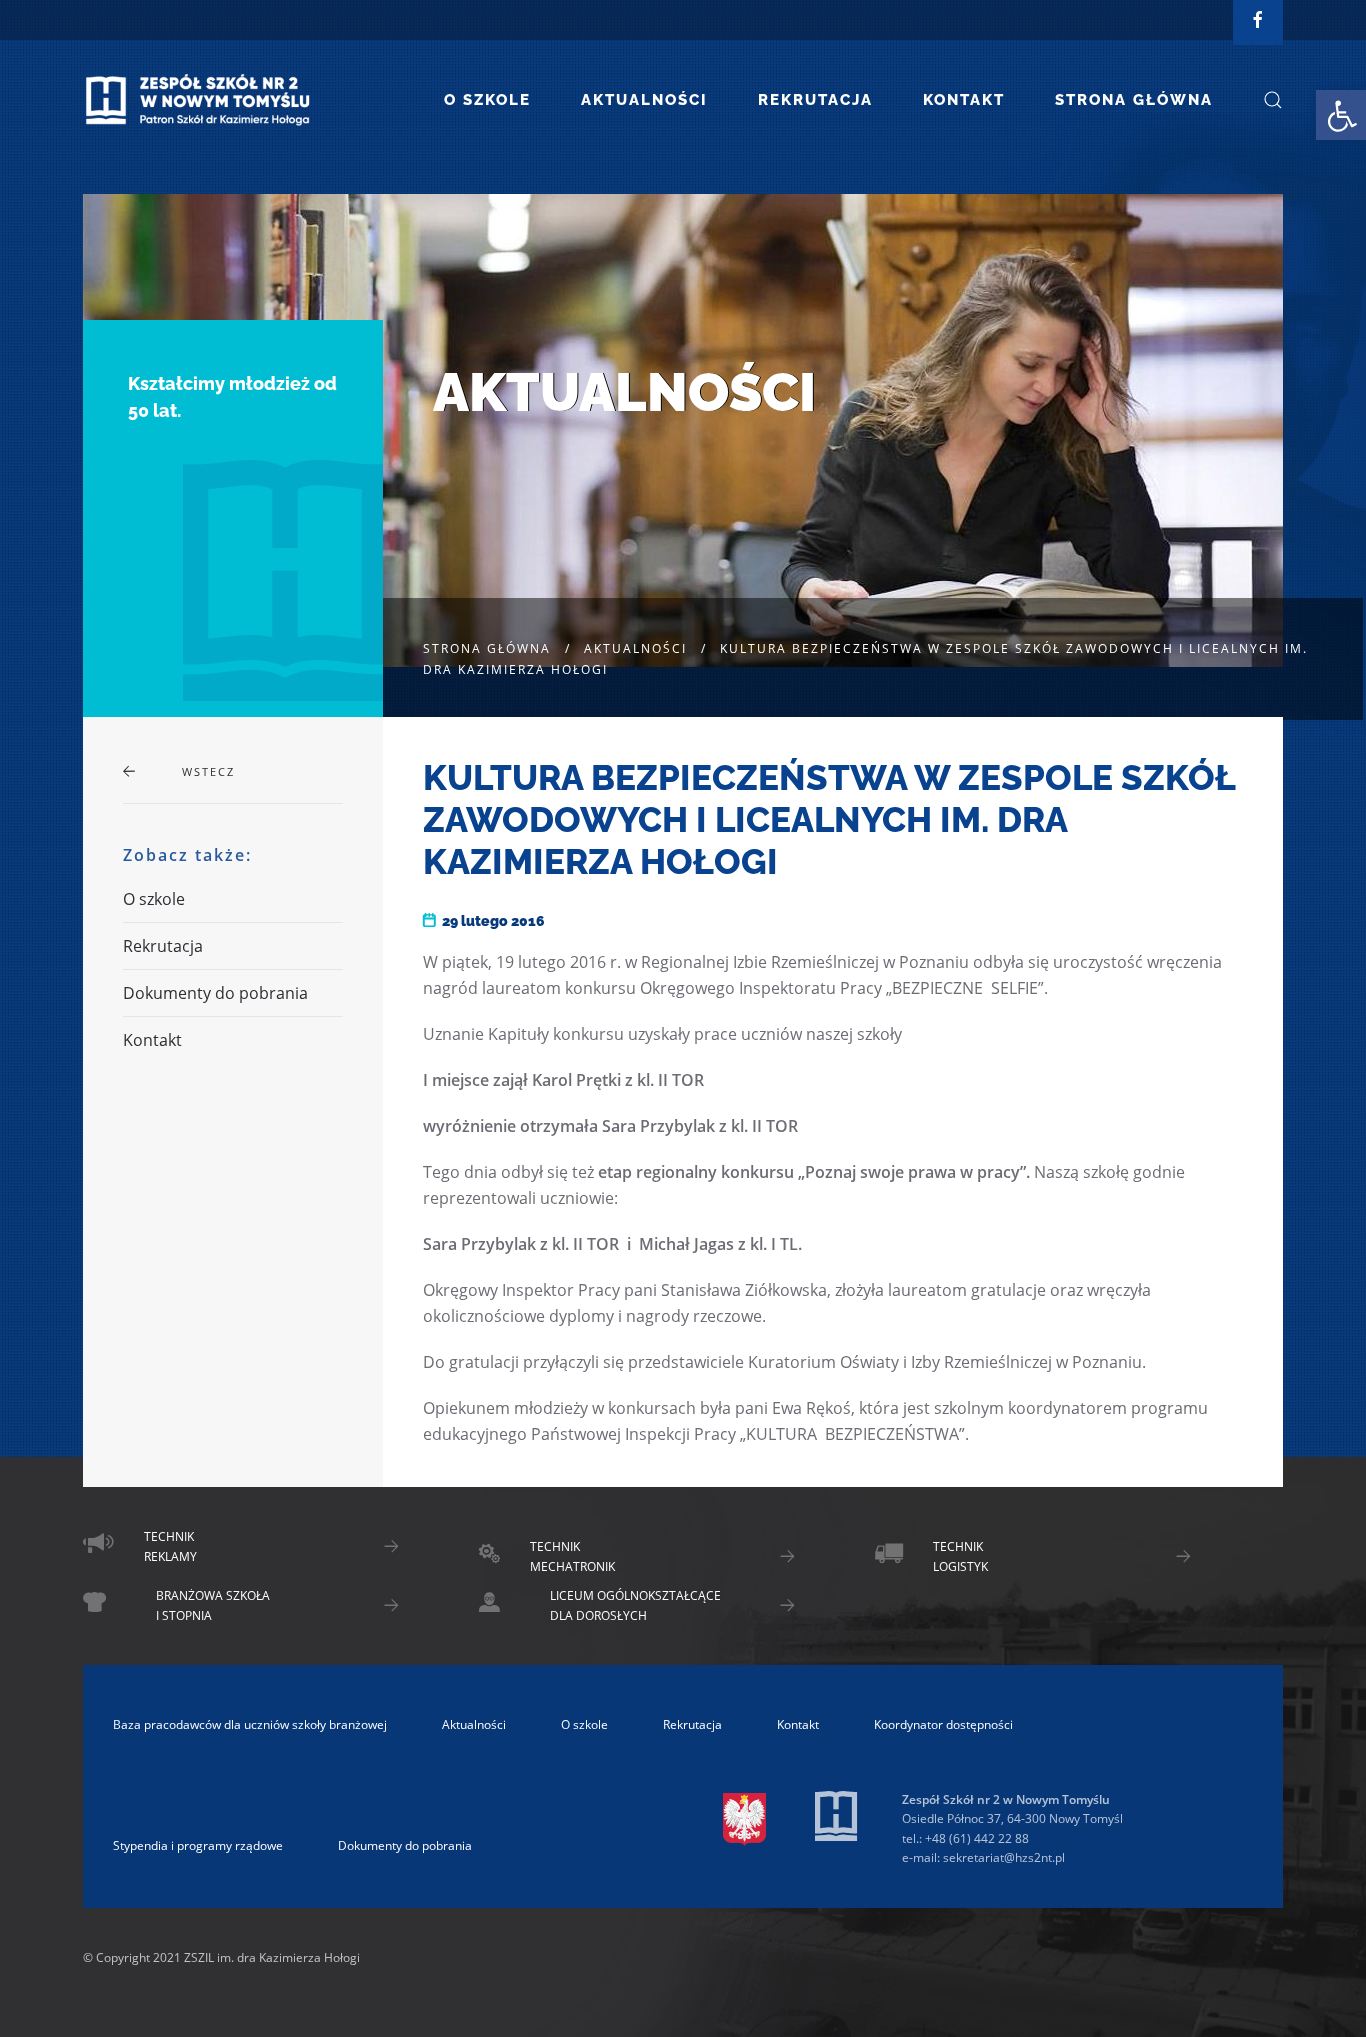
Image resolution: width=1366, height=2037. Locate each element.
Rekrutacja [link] (815, 100)
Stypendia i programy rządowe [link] (198, 1845)
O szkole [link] (487, 100)
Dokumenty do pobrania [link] (215, 993)
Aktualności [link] (644, 100)
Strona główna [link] (1134, 100)
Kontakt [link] (964, 100)
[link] (1341, 115)
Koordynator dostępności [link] (943, 1724)
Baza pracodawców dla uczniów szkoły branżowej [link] (250, 1724)
